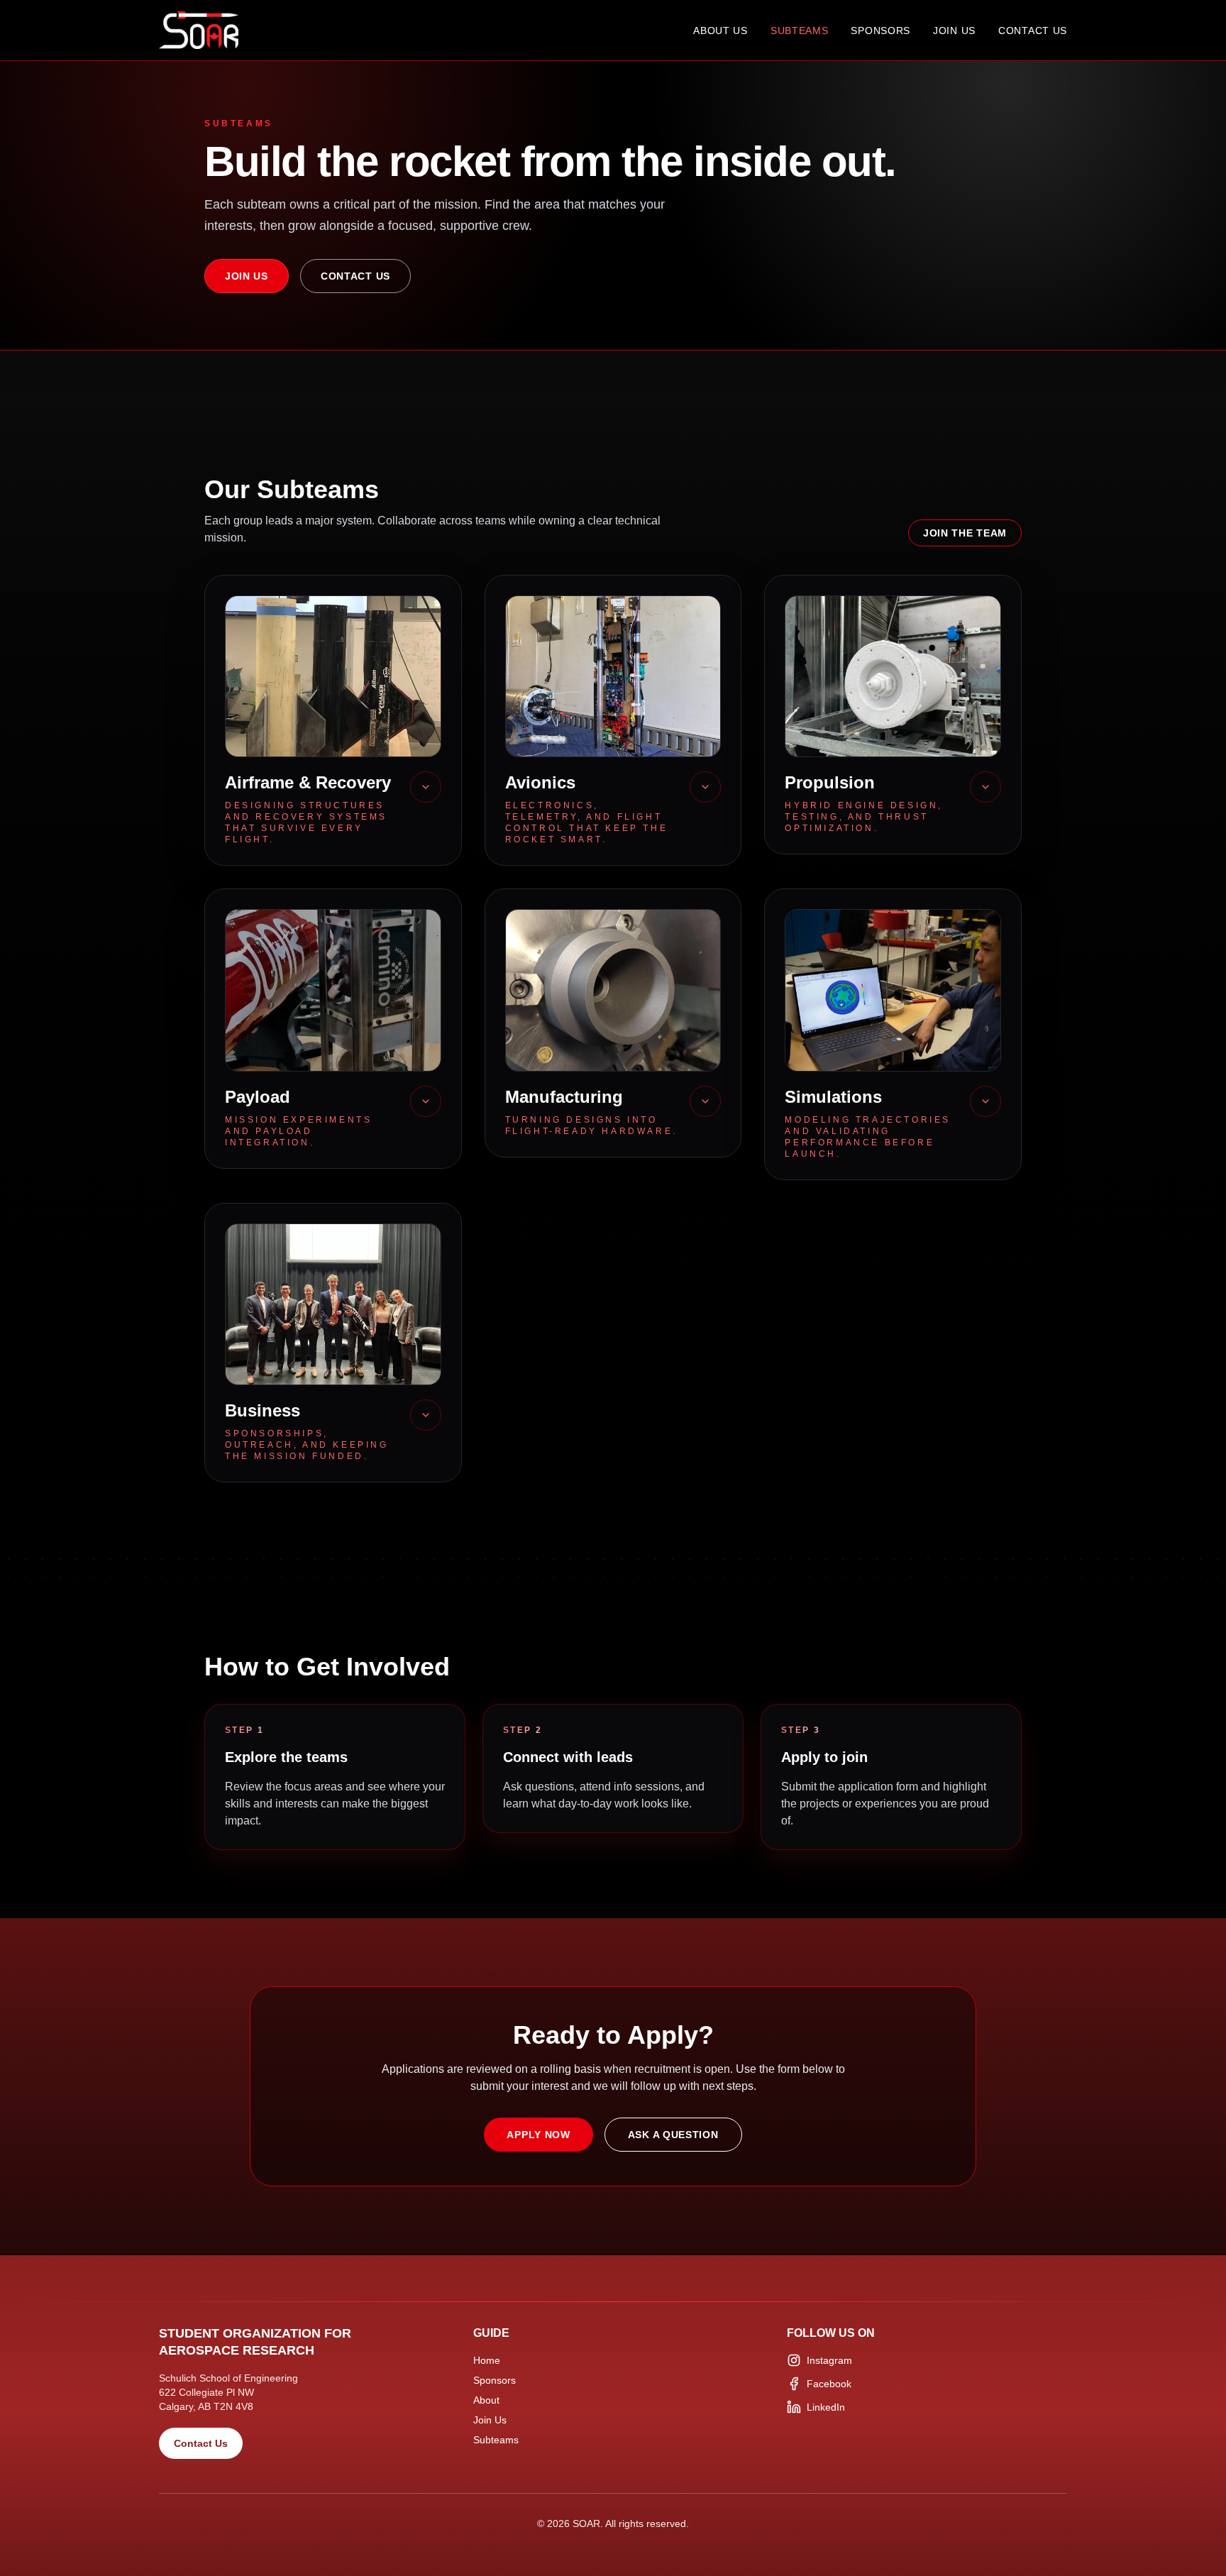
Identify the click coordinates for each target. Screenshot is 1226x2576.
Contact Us (1033, 31)
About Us (720, 31)
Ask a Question (673, 2135)
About (486, 2400)
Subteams (800, 31)
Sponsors (880, 31)
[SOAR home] (199, 30)
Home (487, 2360)
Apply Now (538, 2135)
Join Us (954, 31)
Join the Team (965, 533)
